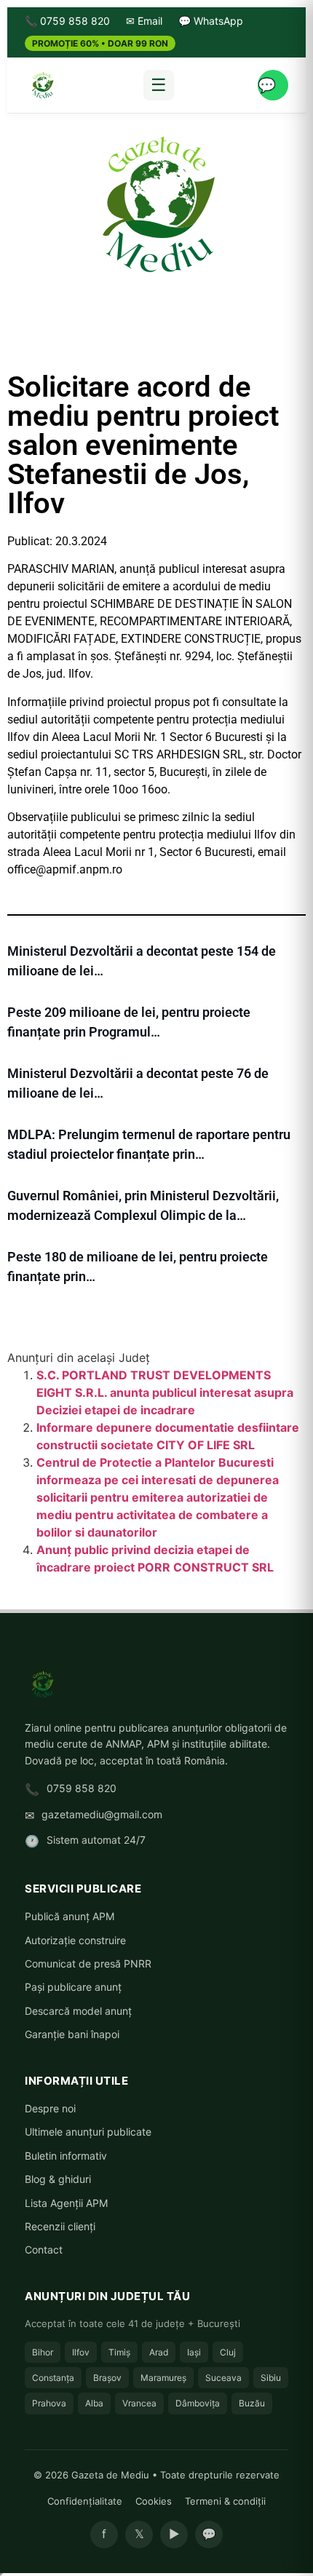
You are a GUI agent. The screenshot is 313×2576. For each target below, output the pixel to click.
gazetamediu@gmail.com (102, 1814)
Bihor (43, 2352)
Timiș (119, 2352)
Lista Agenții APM (66, 2203)
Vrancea (139, 2403)
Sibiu (271, 2378)
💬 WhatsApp (211, 21)
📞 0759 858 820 (67, 21)
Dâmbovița (198, 2403)
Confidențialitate (85, 2501)
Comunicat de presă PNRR (88, 1963)
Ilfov (81, 2352)
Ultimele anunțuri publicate (88, 2132)
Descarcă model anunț (78, 2011)
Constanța (53, 2378)
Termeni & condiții (225, 2501)
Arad (159, 2352)
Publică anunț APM (70, 1916)
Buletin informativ (66, 2156)
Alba (94, 2403)
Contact (44, 2250)
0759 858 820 (82, 1788)
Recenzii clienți (60, 2226)
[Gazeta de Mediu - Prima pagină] (42, 85)
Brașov (107, 2378)
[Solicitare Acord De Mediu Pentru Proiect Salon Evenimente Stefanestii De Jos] (156, 203)
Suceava (223, 2378)
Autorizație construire (75, 1940)
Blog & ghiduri (58, 2179)
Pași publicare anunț (73, 1987)
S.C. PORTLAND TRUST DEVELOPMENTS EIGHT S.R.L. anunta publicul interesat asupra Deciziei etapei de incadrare (165, 1392)
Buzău (252, 2403)
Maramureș (163, 2378)
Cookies (154, 2501)
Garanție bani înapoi (72, 2034)
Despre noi (50, 2108)
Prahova (49, 2403)
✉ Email (144, 21)
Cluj (228, 2352)
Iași (194, 2352)
